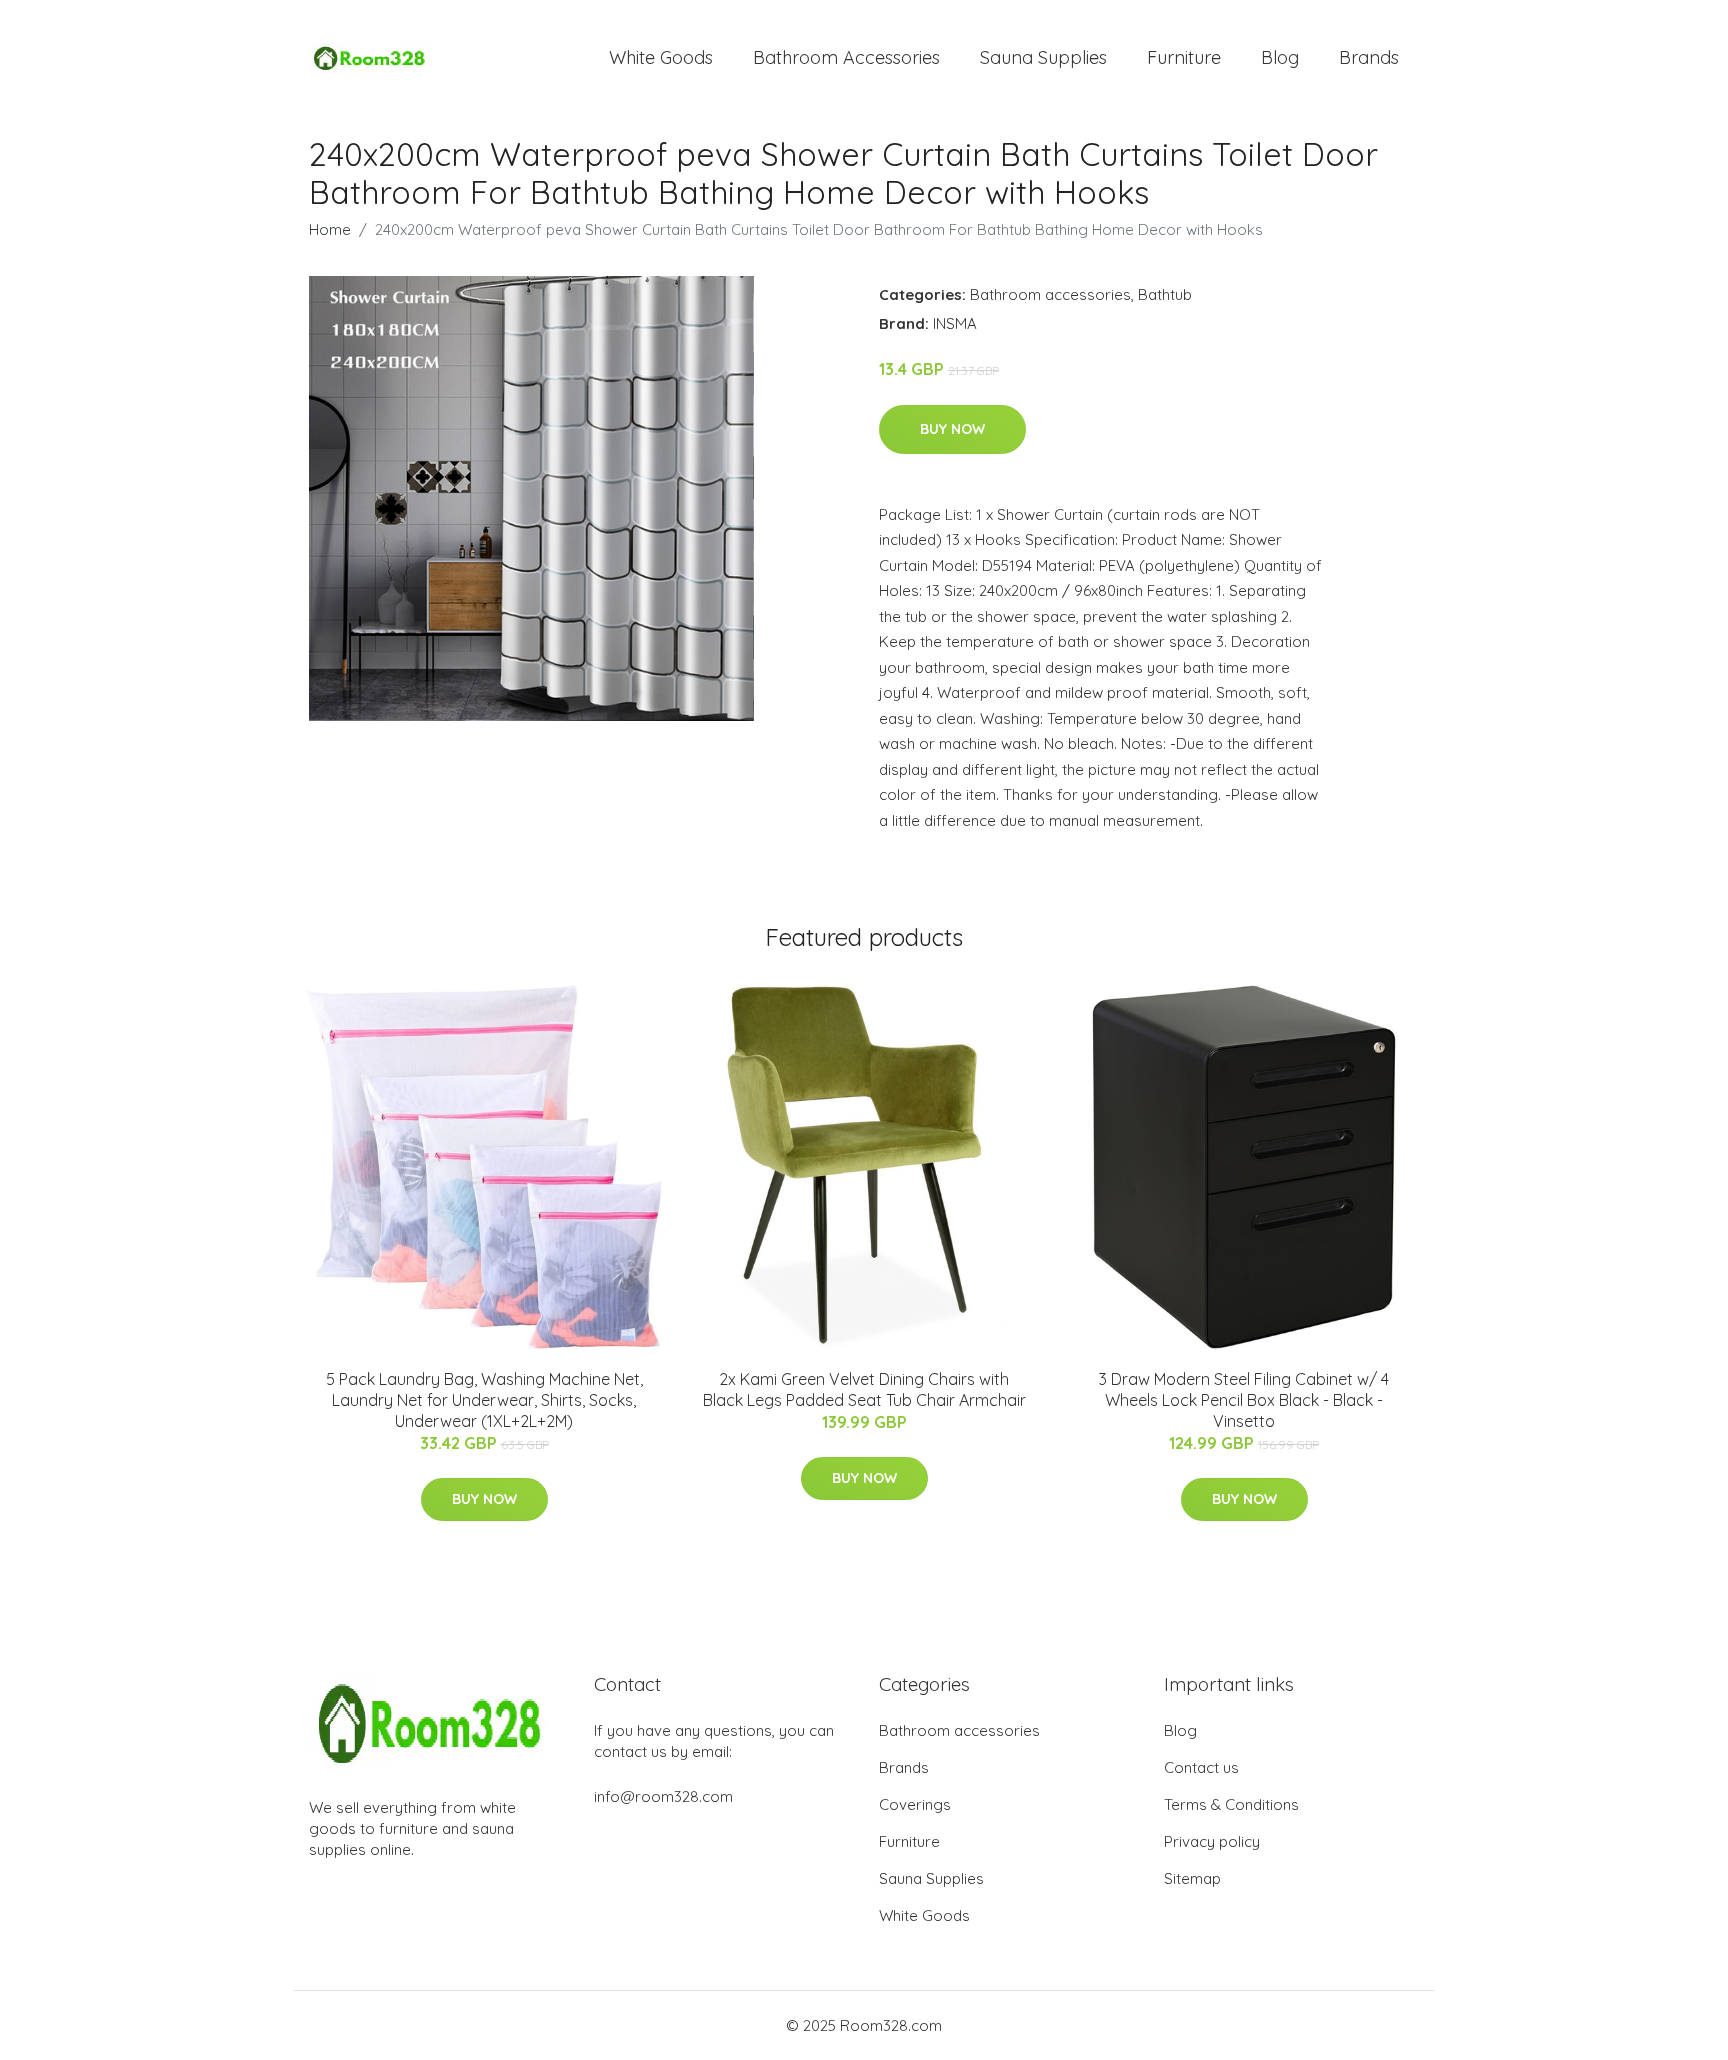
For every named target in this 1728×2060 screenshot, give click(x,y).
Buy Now (952, 429)
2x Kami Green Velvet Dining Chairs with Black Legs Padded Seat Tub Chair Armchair (864, 1389)
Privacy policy (1212, 1841)
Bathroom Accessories (846, 57)
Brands (1369, 57)
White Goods (661, 57)
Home (330, 229)
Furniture (1184, 57)
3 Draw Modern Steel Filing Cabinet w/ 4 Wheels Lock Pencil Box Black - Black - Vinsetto (1244, 1400)
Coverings (915, 1804)
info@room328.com (663, 1796)
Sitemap (1192, 1878)
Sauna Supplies (1043, 57)
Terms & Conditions (1231, 1804)
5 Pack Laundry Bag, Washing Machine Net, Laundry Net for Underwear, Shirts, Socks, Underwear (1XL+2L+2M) (484, 1400)
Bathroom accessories (1050, 294)
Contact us (1201, 1767)
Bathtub (1165, 294)
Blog (1280, 57)
